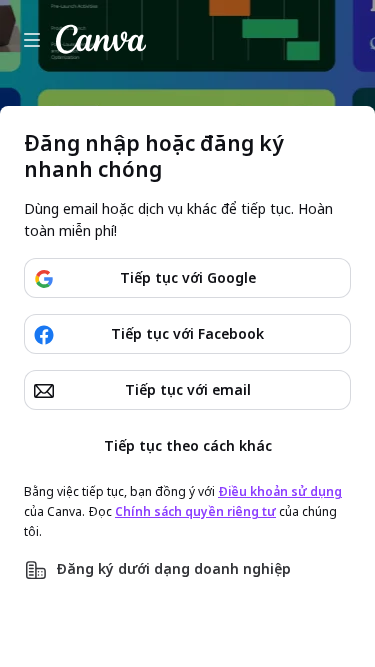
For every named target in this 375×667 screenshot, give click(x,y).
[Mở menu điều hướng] (32, 40)
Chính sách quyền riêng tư (195, 511)
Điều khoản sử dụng (280, 491)
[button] (187, 570)
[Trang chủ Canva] (101, 40)
